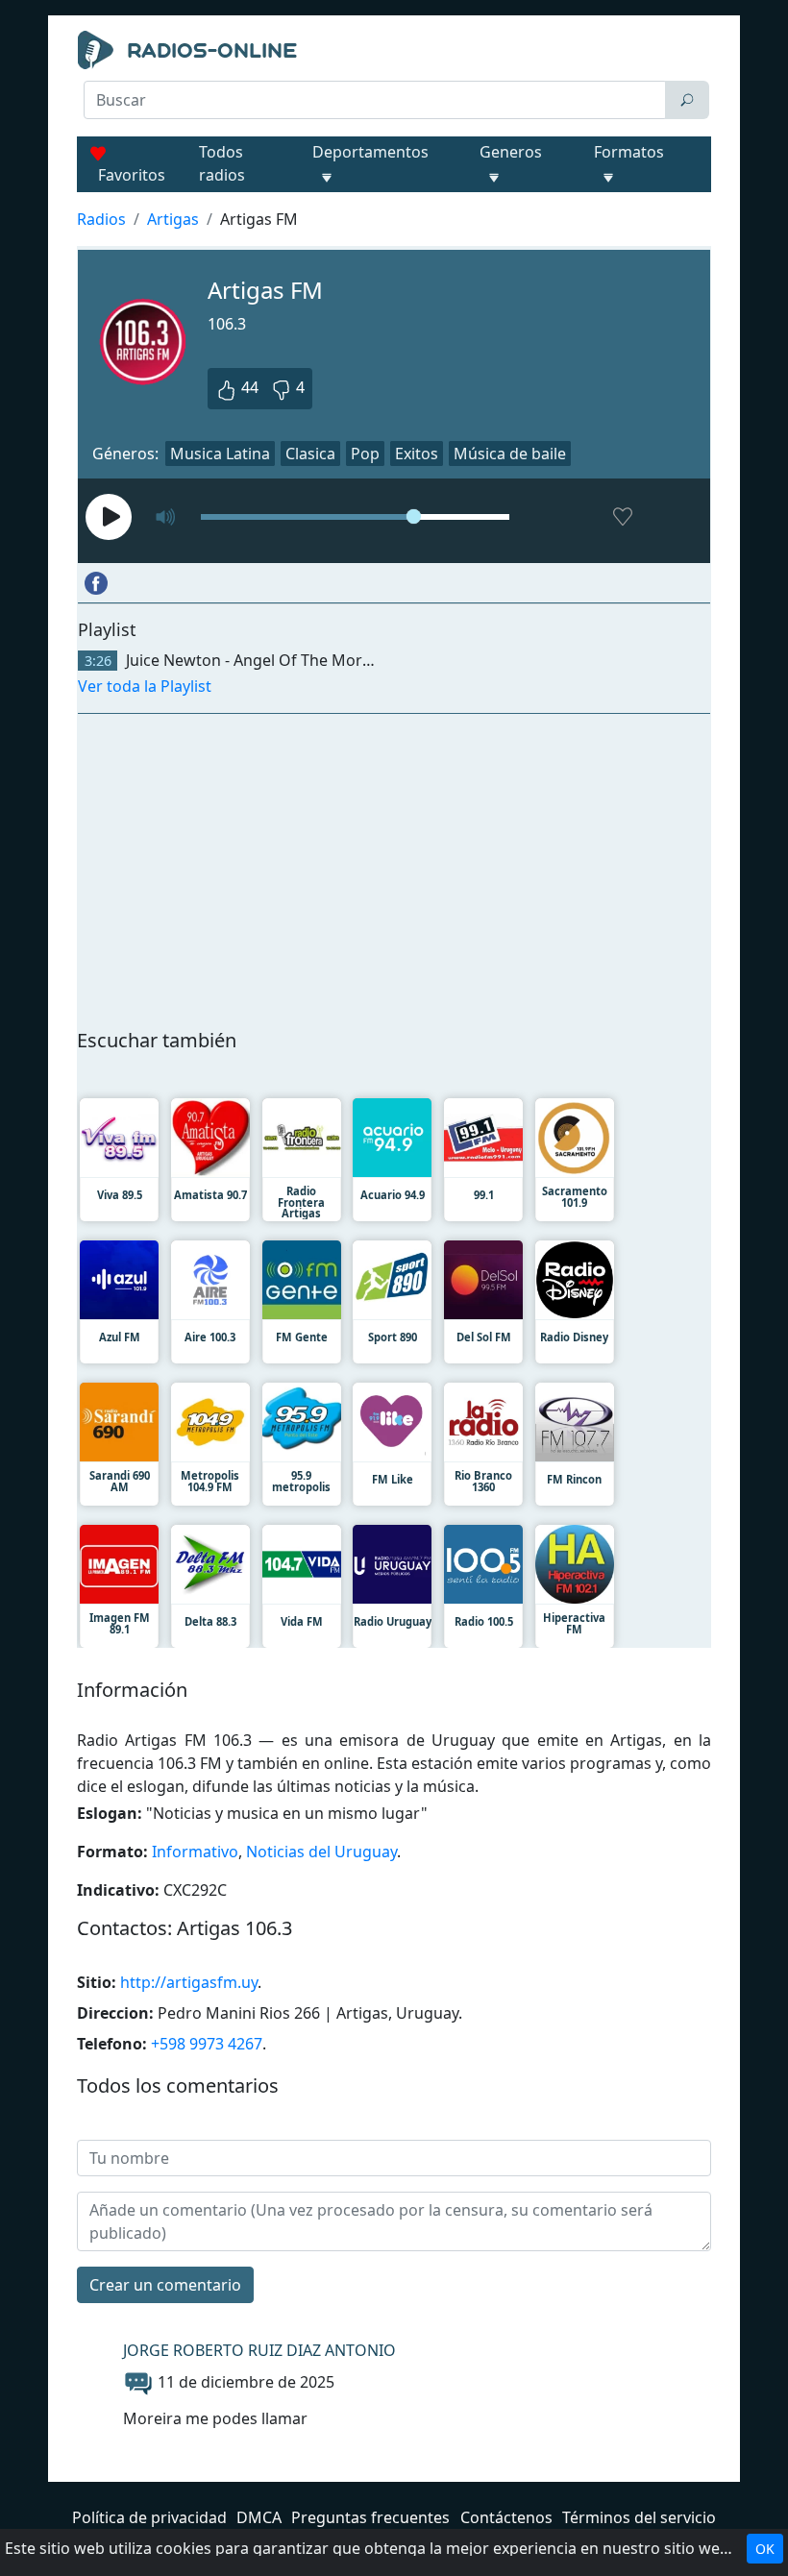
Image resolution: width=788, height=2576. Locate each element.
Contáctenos (506, 2517)
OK (765, 2549)
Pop (365, 454)
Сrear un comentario (165, 2285)
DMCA (259, 2517)
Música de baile (510, 454)
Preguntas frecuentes (370, 2517)
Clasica (310, 454)
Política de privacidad (149, 2517)
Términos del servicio (639, 2517)
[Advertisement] (394, 169)
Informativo (195, 1852)
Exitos (417, 454)
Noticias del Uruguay (321, 1852)
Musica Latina (220, 454)
